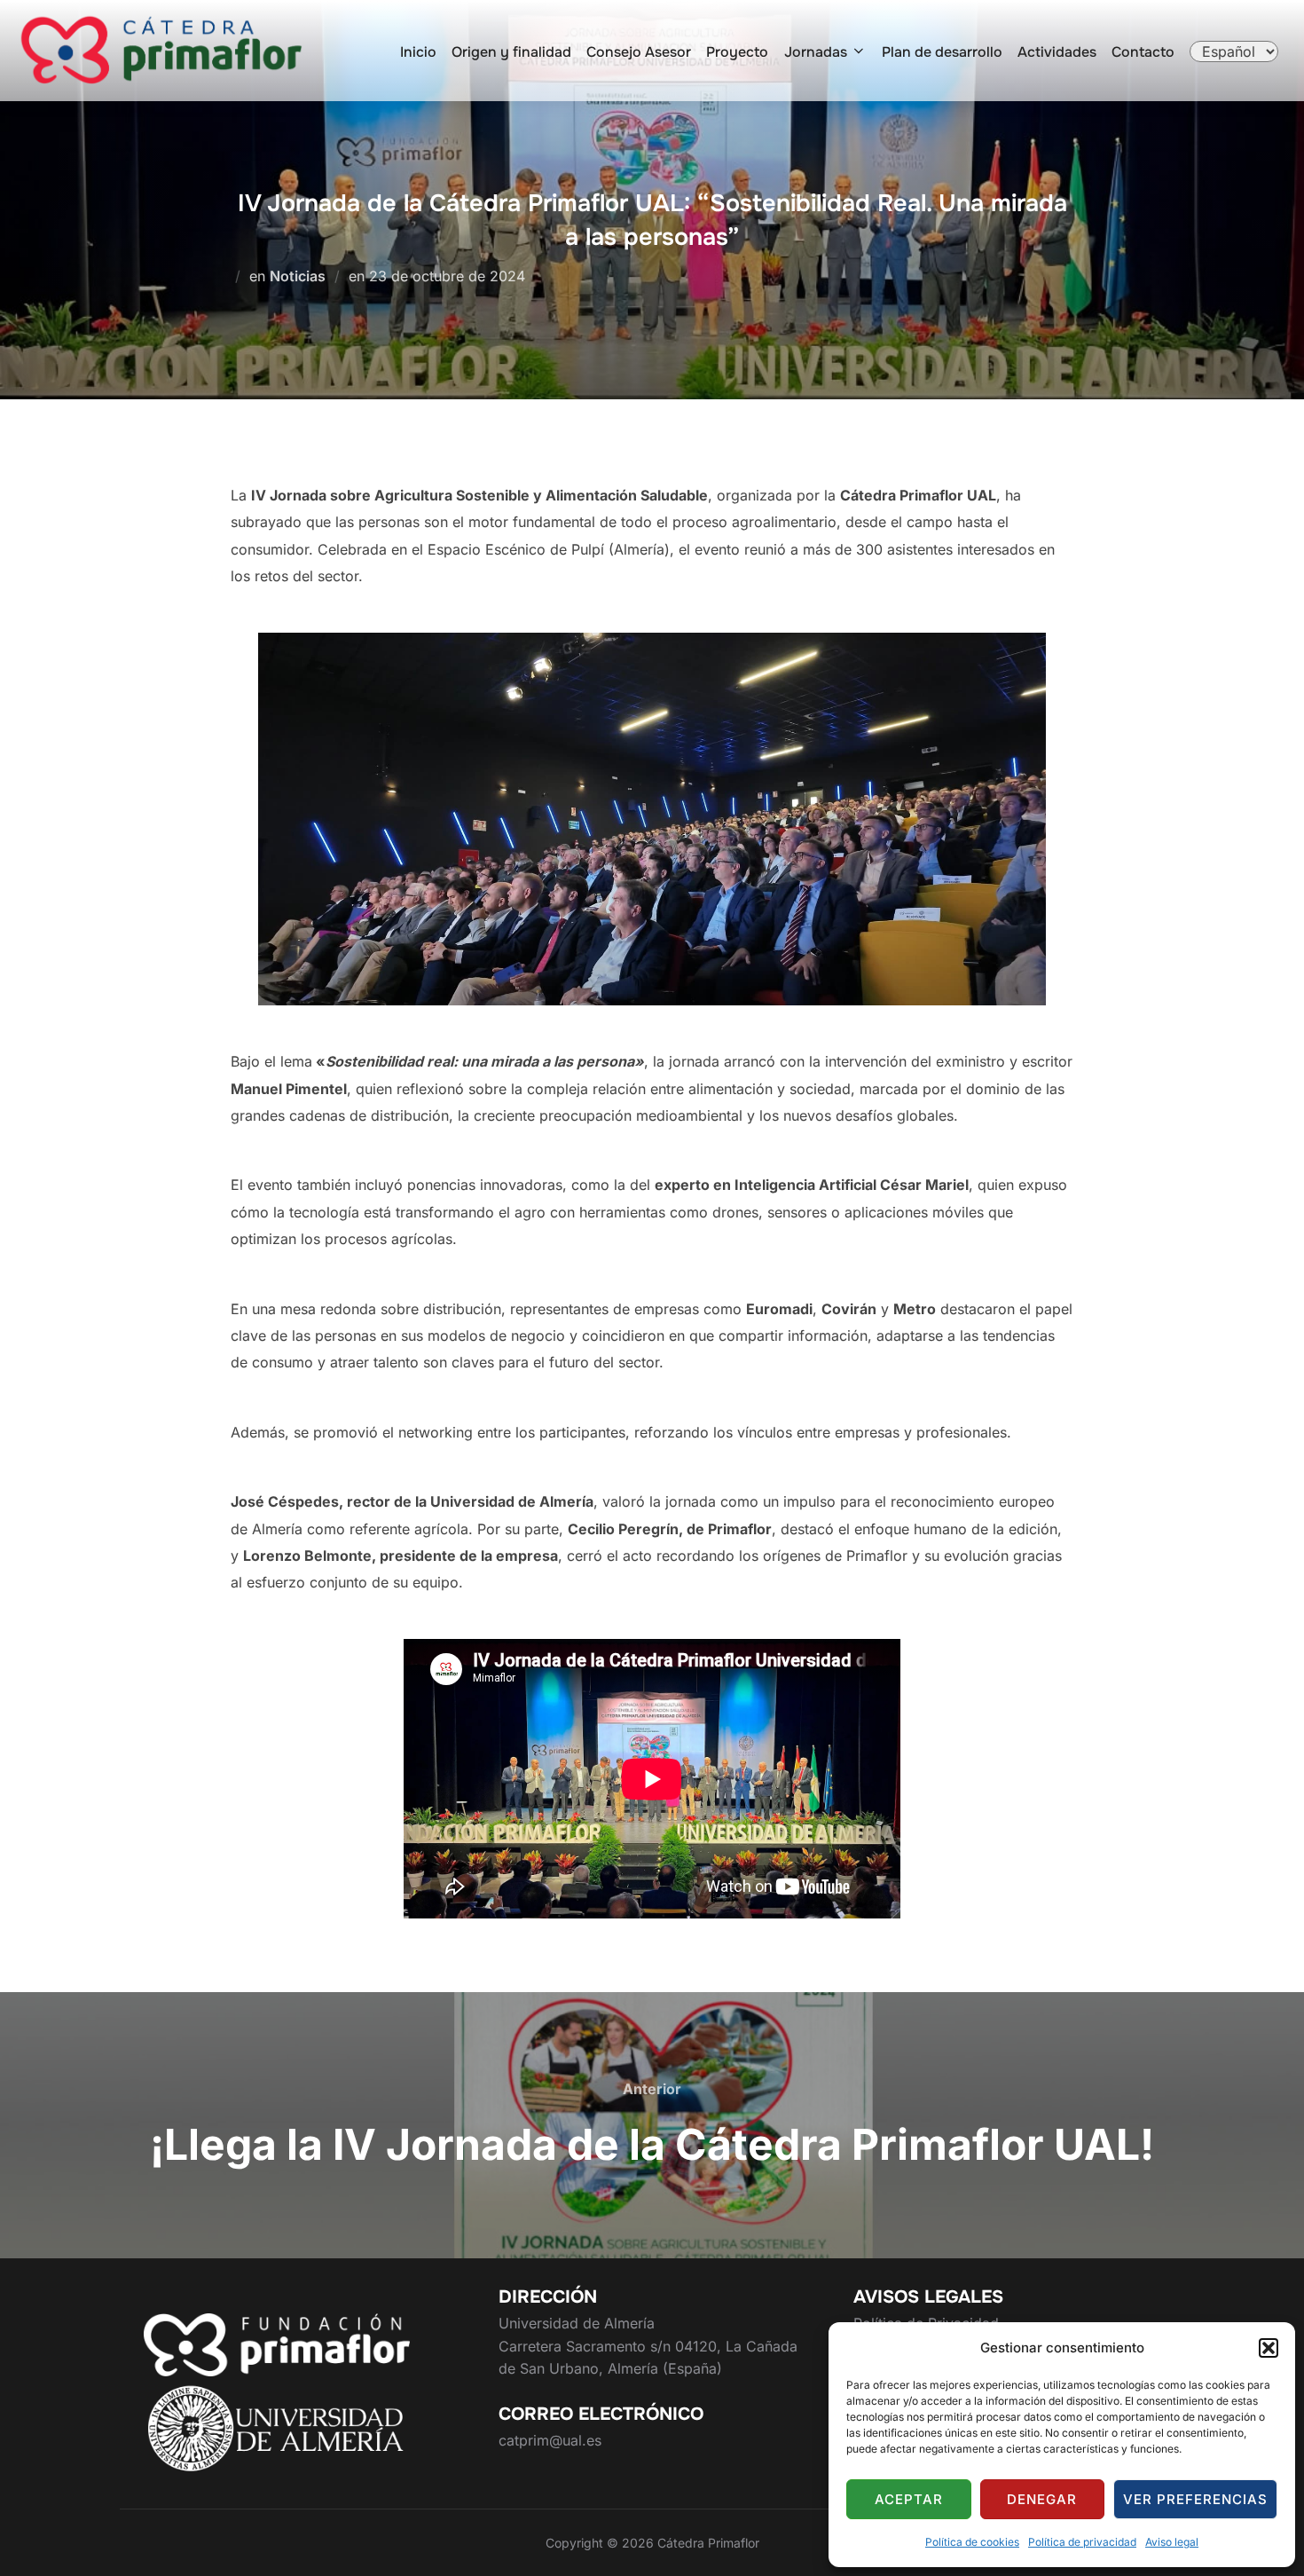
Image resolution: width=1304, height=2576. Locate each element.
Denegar (1042, 2499)
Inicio (418, 52)
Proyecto (737, 52)
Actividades (1057, 52)
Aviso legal (1172, 2542)
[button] (1269, 2348)
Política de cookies (972, 2542)
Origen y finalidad (511, 52)
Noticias (298, 276)
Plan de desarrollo (942, 52)
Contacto (1143, 52)
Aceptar (909, 2499)
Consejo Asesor (639, 52)
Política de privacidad (1082, 2542)
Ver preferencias (1195, 2499)
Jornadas (816, 52)
